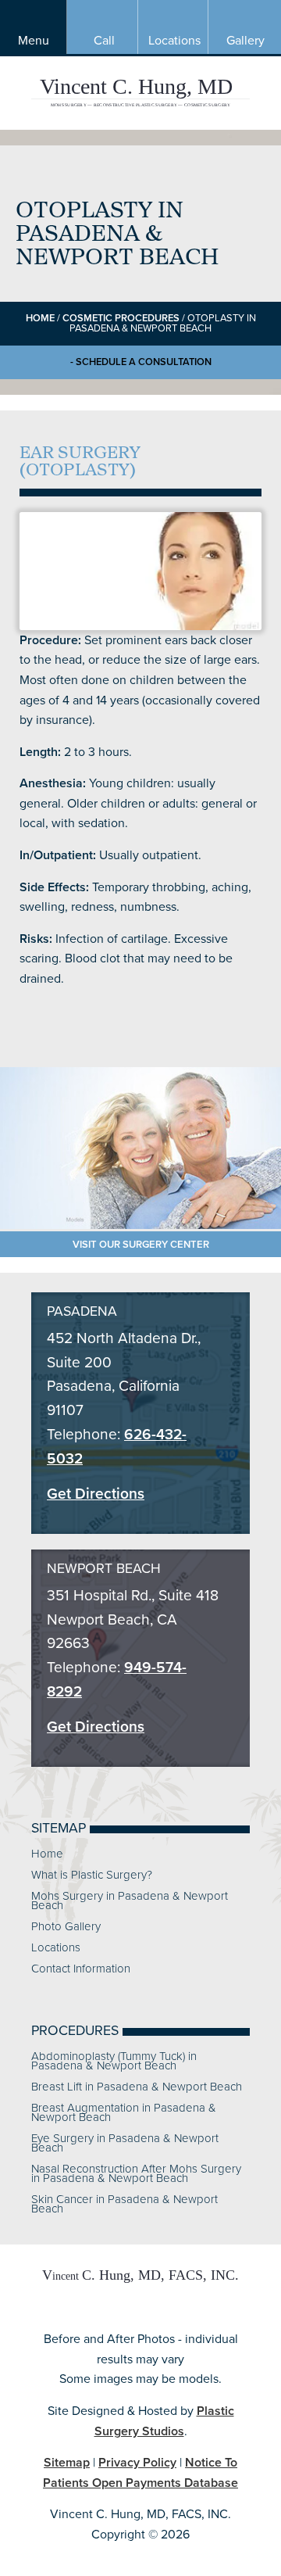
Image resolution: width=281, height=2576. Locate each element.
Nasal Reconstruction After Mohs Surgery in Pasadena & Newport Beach (136, 2173)
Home (40, 318)
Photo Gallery (66, 1926)
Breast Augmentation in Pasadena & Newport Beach (124, 2112)
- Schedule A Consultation (141, 362)
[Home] (140, 2283)
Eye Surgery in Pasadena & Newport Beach (125, 2143)
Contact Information (81, 1969)
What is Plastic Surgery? (92, 1875)
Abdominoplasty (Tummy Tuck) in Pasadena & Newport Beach (114, 2061)
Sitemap (67, 2462)
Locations (56, 1947)
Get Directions (96, 1494)
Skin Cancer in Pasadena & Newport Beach (124, 2204)
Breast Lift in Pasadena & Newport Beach (137, 2087)
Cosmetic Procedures (121, 318)
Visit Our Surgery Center (141, 1244)
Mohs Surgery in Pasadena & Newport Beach (130, 1901)
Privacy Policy (137, 2462)
